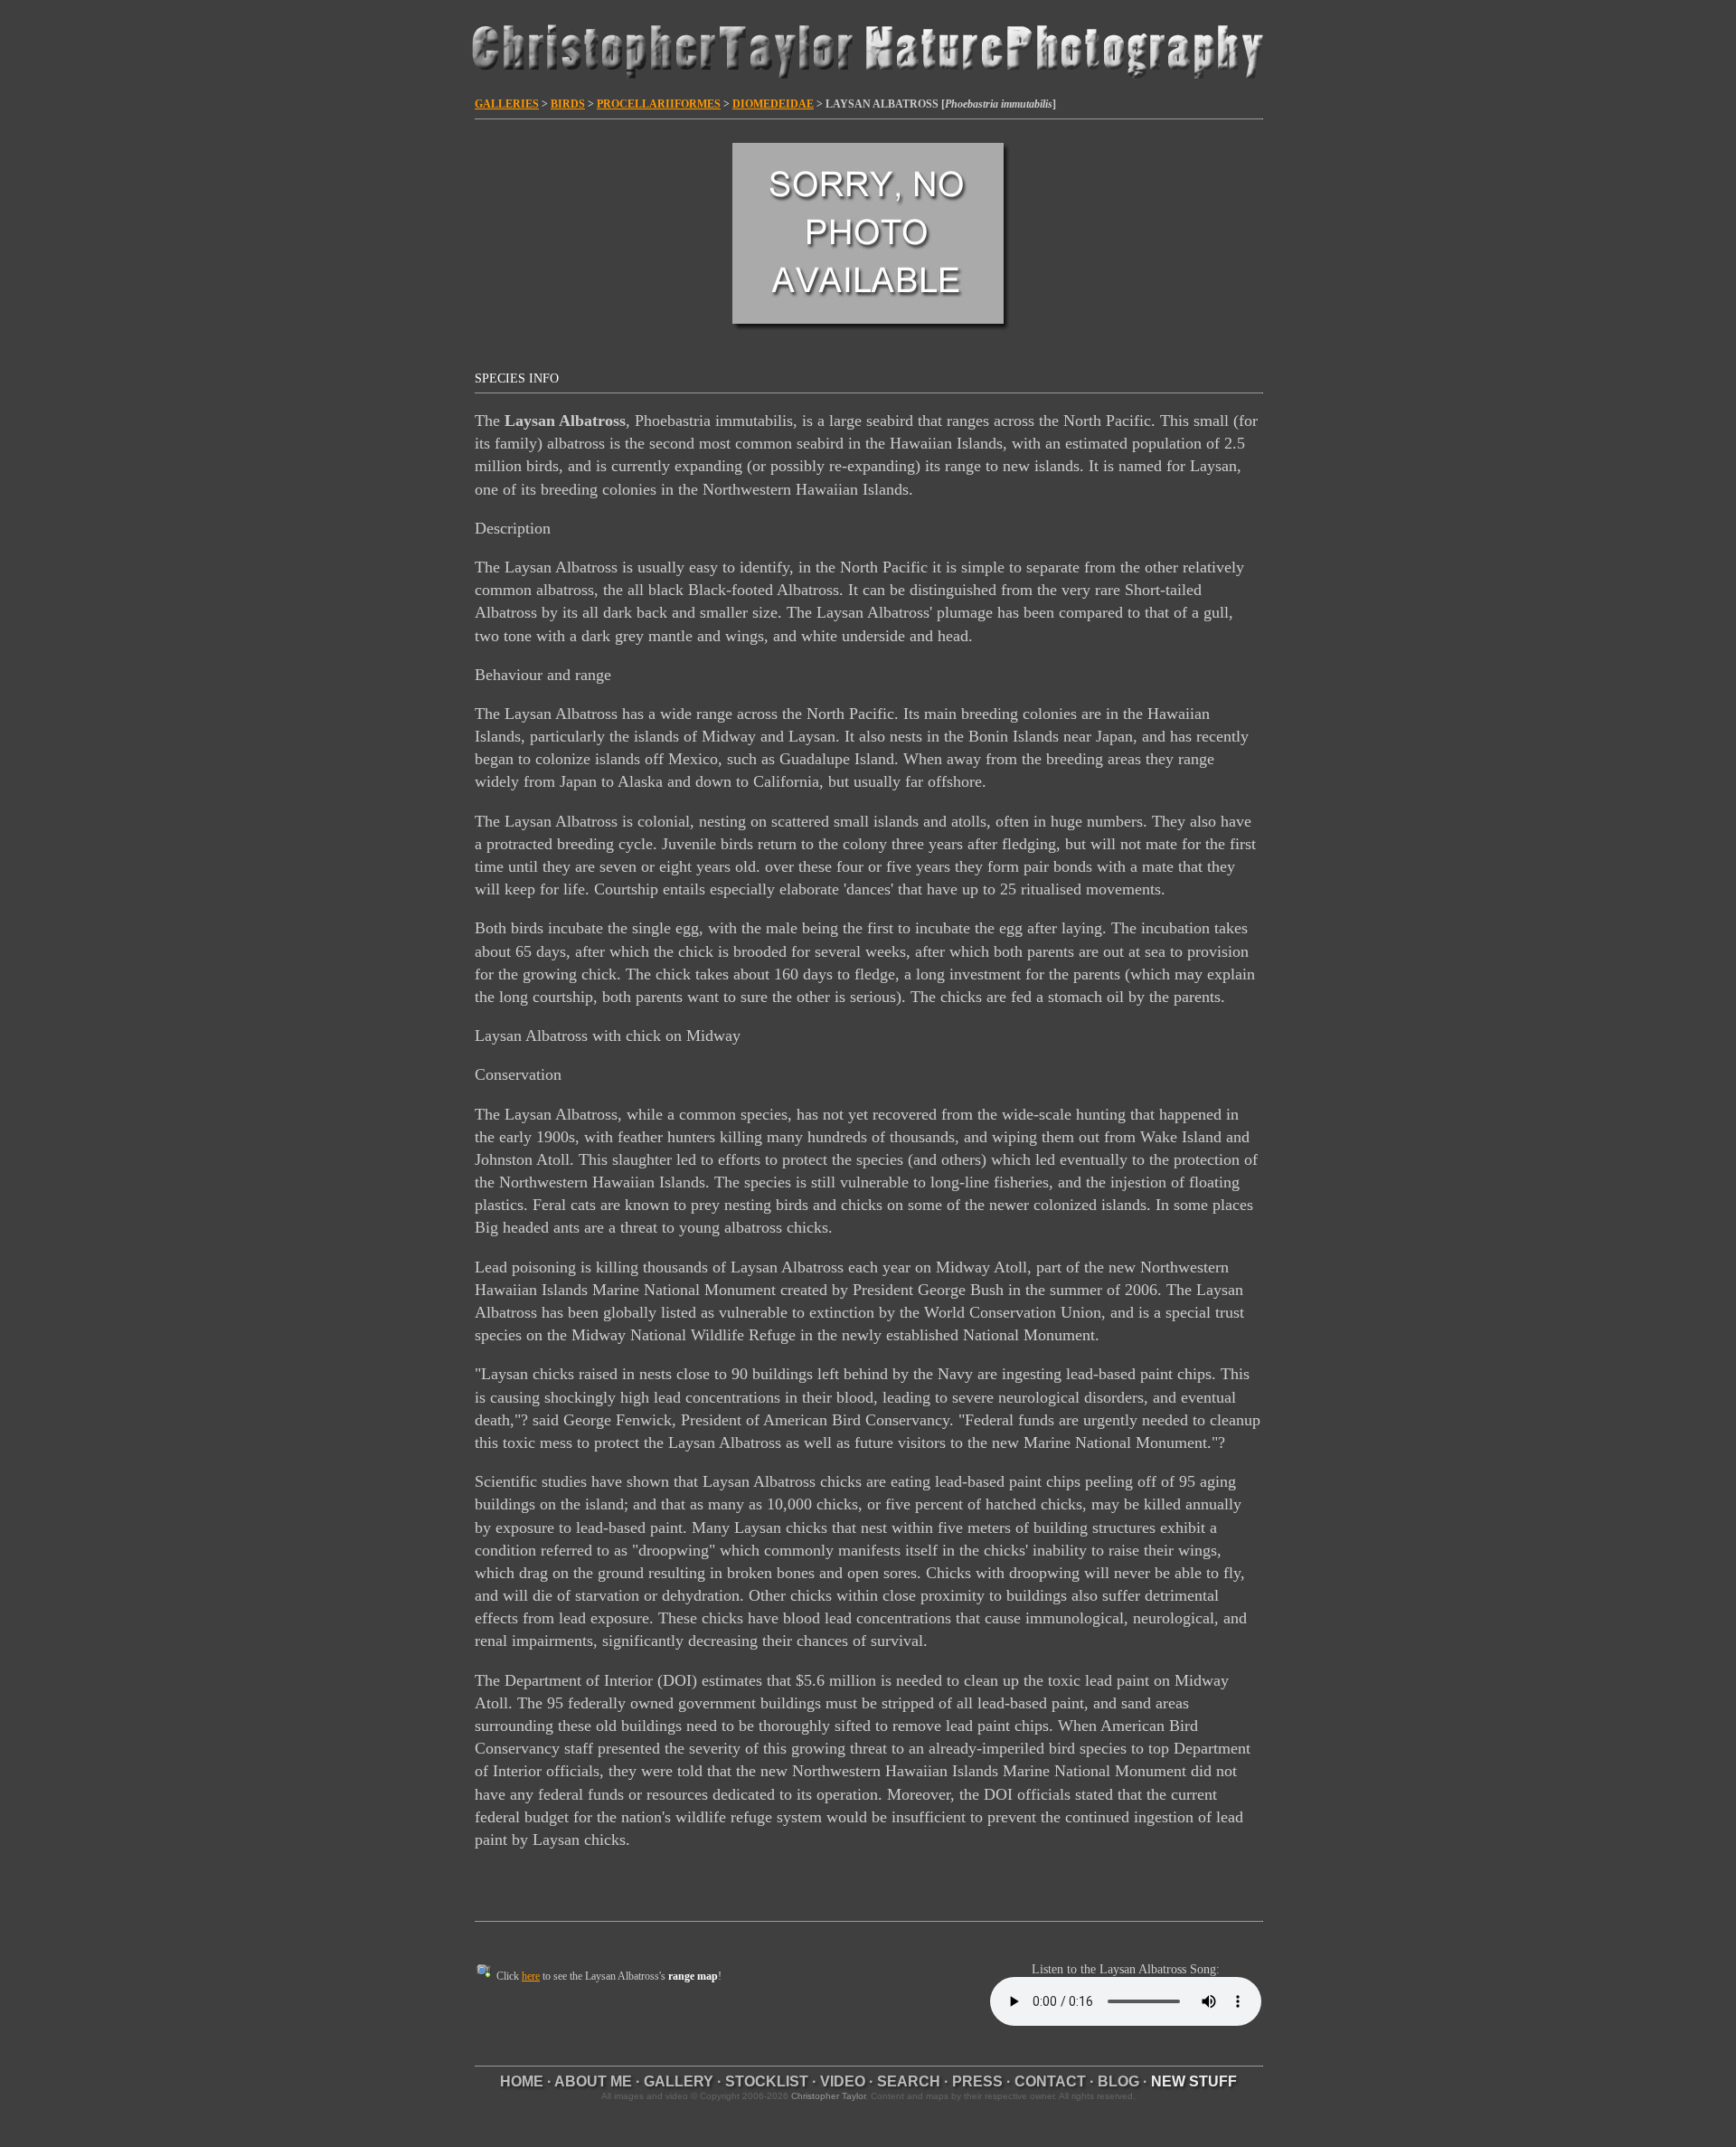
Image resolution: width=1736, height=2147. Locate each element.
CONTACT (1050, 2081)
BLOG (1118, 2081)
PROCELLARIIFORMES (659, 104)
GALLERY (679, 2081)
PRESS (977, 2081)
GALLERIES (507, 104)
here (531, 1976)
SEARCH (909, 2081)
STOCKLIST (767, 2081)
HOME (522, 2081)
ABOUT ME (593, 2081)
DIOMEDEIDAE (773, 104)
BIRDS (568, 104)
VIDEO (843, 2081)
